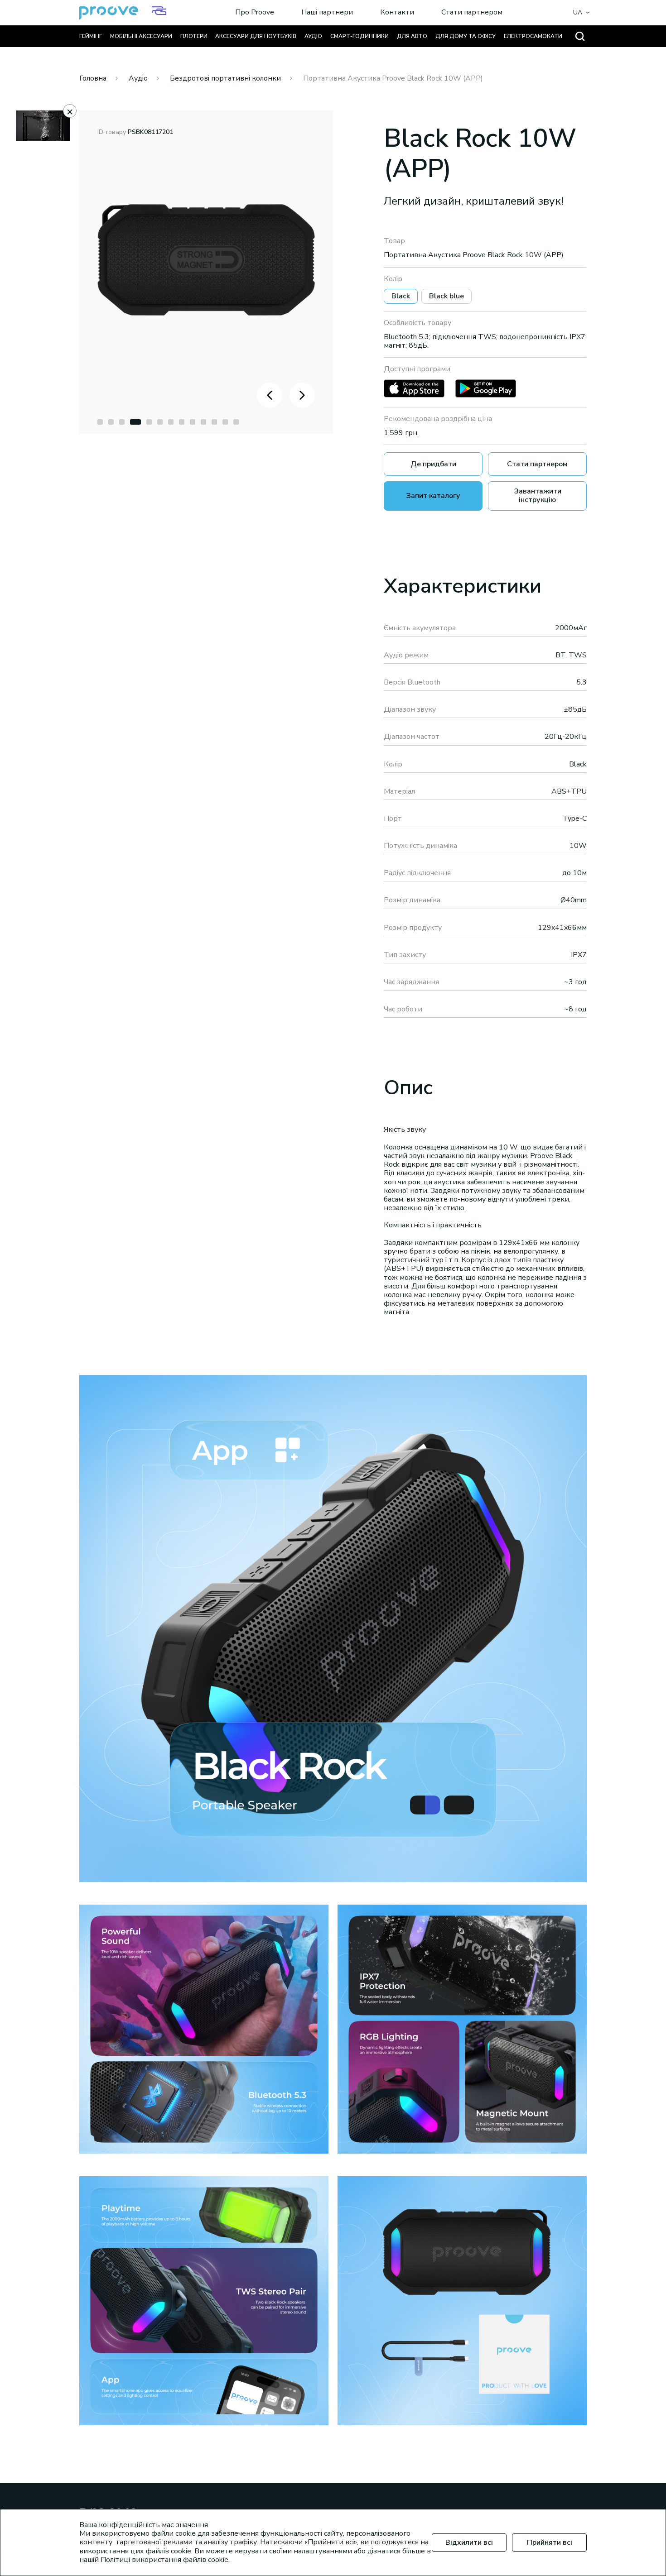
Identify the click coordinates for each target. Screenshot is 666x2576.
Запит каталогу (433, 496)
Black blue (446, 296)
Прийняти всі (550, 2542)
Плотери (194, 36)
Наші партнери (327, 13)
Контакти (397, 13)
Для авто (412, 36)
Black (401, 296)
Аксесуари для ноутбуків (256, 36)
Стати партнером (472, 13)
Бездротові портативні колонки (225, 78)
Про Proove (255, 13)
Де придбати (433, 464)
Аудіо (313, 36)
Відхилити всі (469, 2542)
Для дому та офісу (466, 36)
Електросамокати (533, 36)
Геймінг (91, 36)
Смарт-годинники (360, 36)
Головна (93, 78)
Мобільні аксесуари (141, 36)
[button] (100, 422)
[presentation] (270, 395)
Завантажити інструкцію (538, 496)
